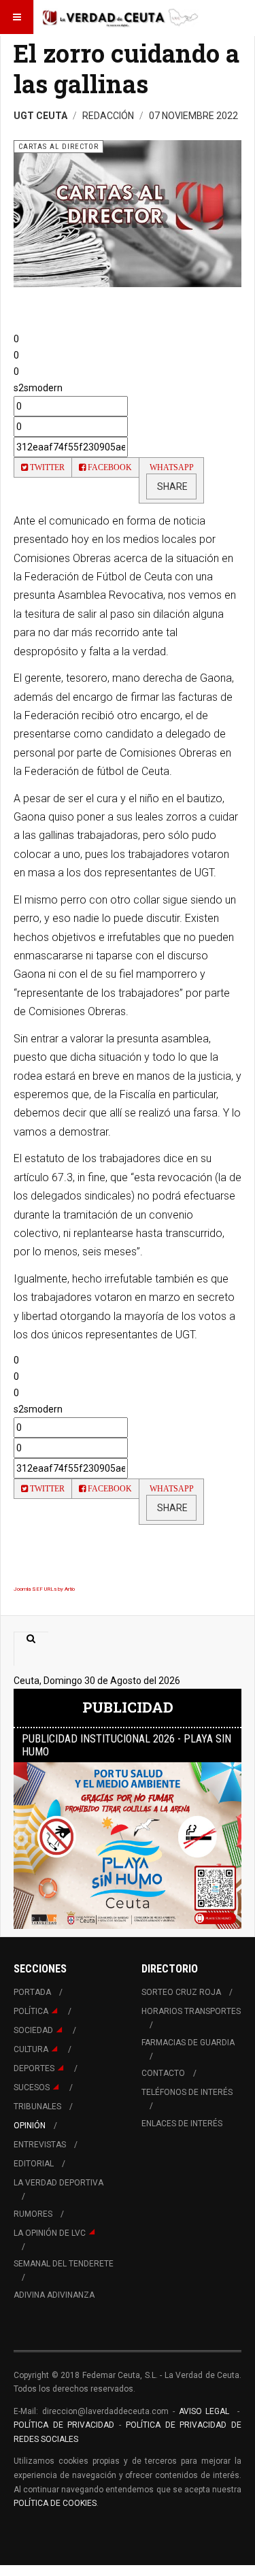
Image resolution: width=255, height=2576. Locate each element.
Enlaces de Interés (182, 2124)
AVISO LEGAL (202, 2411)
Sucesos (32, 2087)
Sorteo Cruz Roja (181, 1992)
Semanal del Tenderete (64, 2264)
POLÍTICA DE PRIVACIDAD (66, 2425)
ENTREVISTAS (40, 2145)
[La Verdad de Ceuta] (120, 17)
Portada (32, 1992)
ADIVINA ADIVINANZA (54, 2295)
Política (31, 2011)
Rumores (33, 2214)
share (171, 486)
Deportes (34, 2068)
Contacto (163, 2073)
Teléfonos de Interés (187, 2092)
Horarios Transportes (191, 2011)
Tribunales (37, 2107)
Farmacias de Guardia (188, 2043)
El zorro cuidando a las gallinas (126, 68)
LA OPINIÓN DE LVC (50, 2233)
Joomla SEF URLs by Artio (44, 1589)
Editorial (34, 2164)
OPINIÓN (30, 2126)
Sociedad (33, 2030)
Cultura (31, 2049)
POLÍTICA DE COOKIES (55, 2503)
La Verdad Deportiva (58, 2183)
